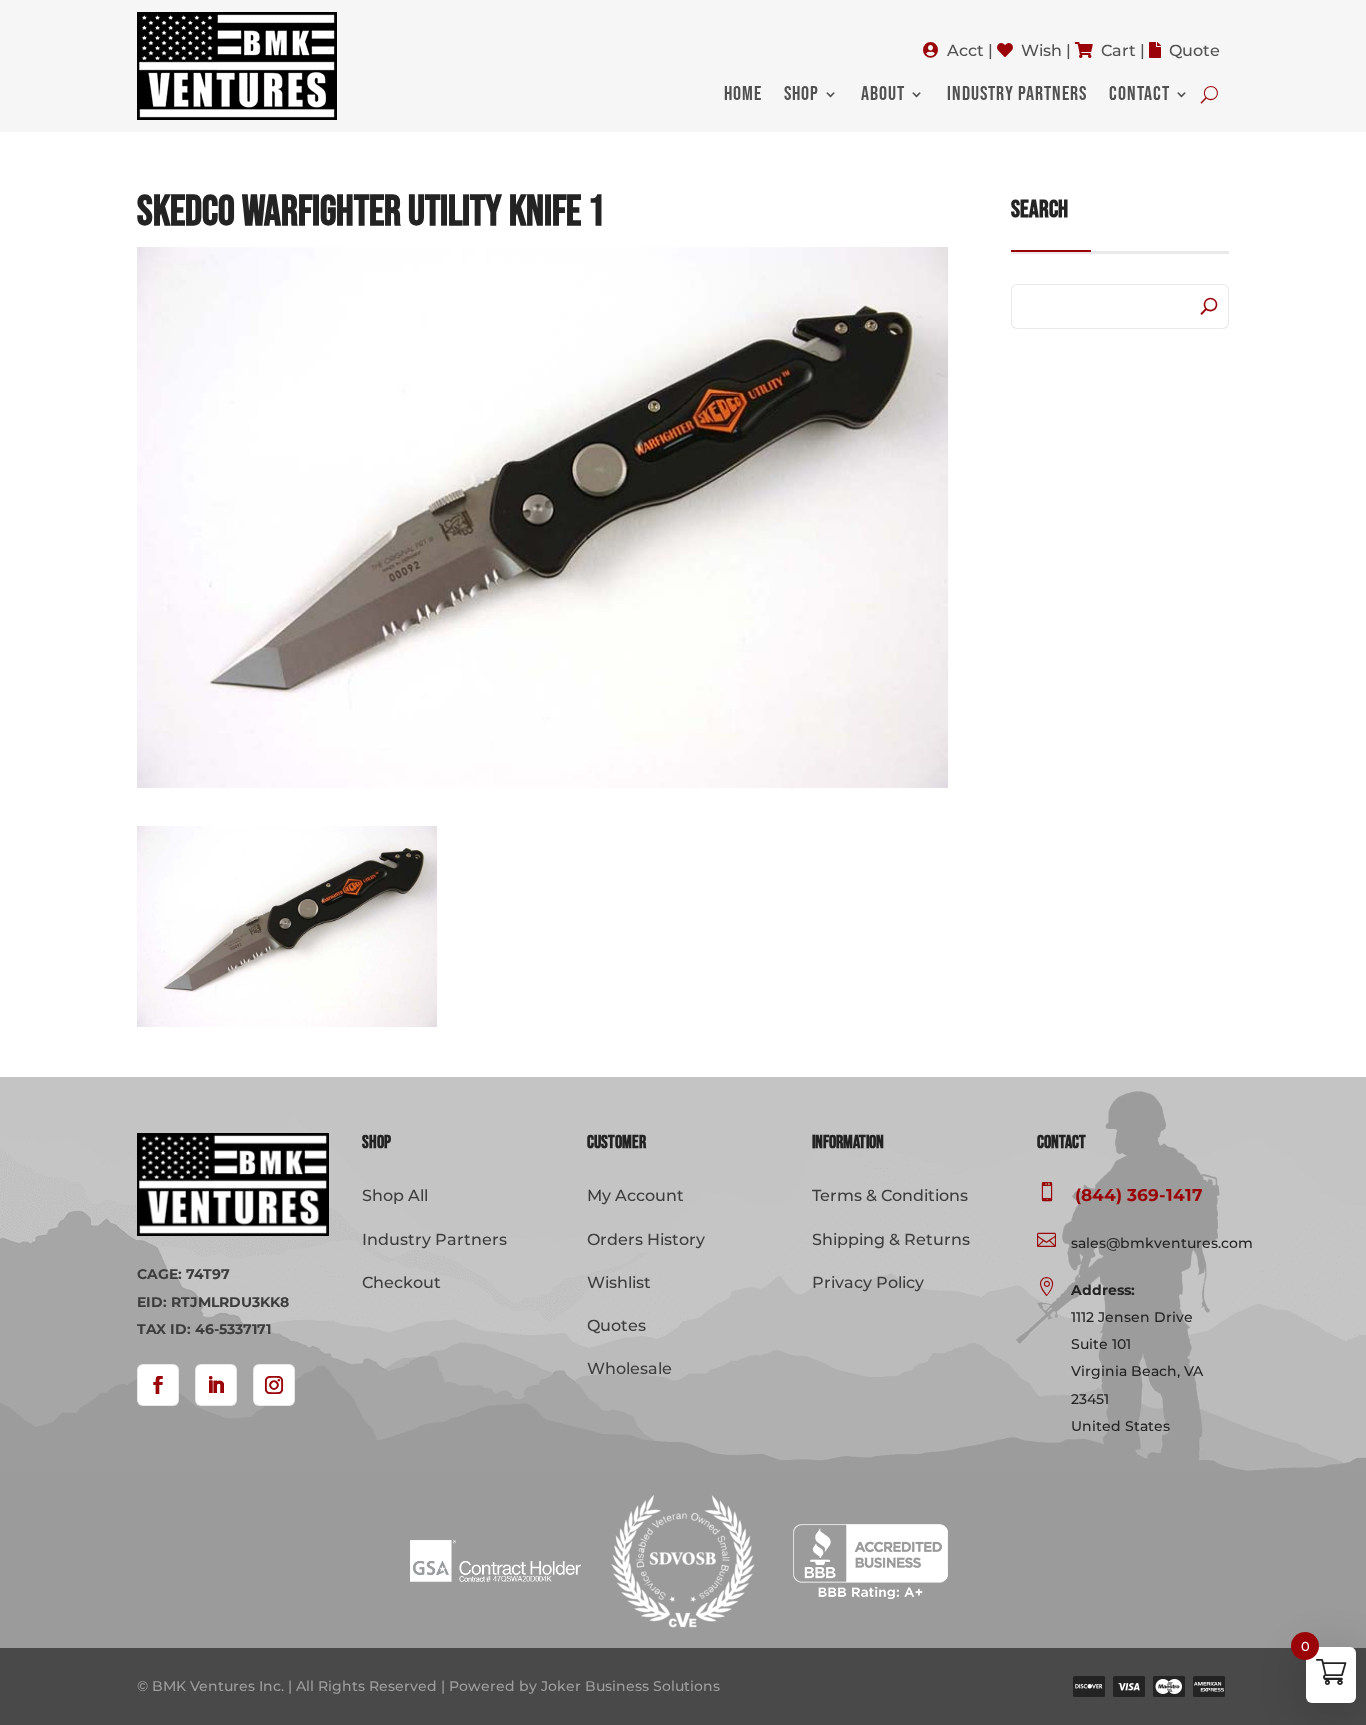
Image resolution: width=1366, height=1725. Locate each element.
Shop (801, 96)
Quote (1194, 50)
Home (743, 96)
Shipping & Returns (891, 1239)
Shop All (395, 1195)
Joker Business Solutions (630, 1686)
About (883, 96)
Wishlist (619, 1282)
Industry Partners (1017, 96)
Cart (1118, 50)
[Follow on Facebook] (158, 1385)
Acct (965, 50)
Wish (1041, 50)
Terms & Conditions (890, 1195)
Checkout (401, 1282)
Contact (1139, 96)
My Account (635, 1195)
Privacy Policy (868, 1282)
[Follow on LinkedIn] (216, 1385)
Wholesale (629, 1368)
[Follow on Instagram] (274, 1385)
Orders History (646, 1239)
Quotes (616, 1325)
